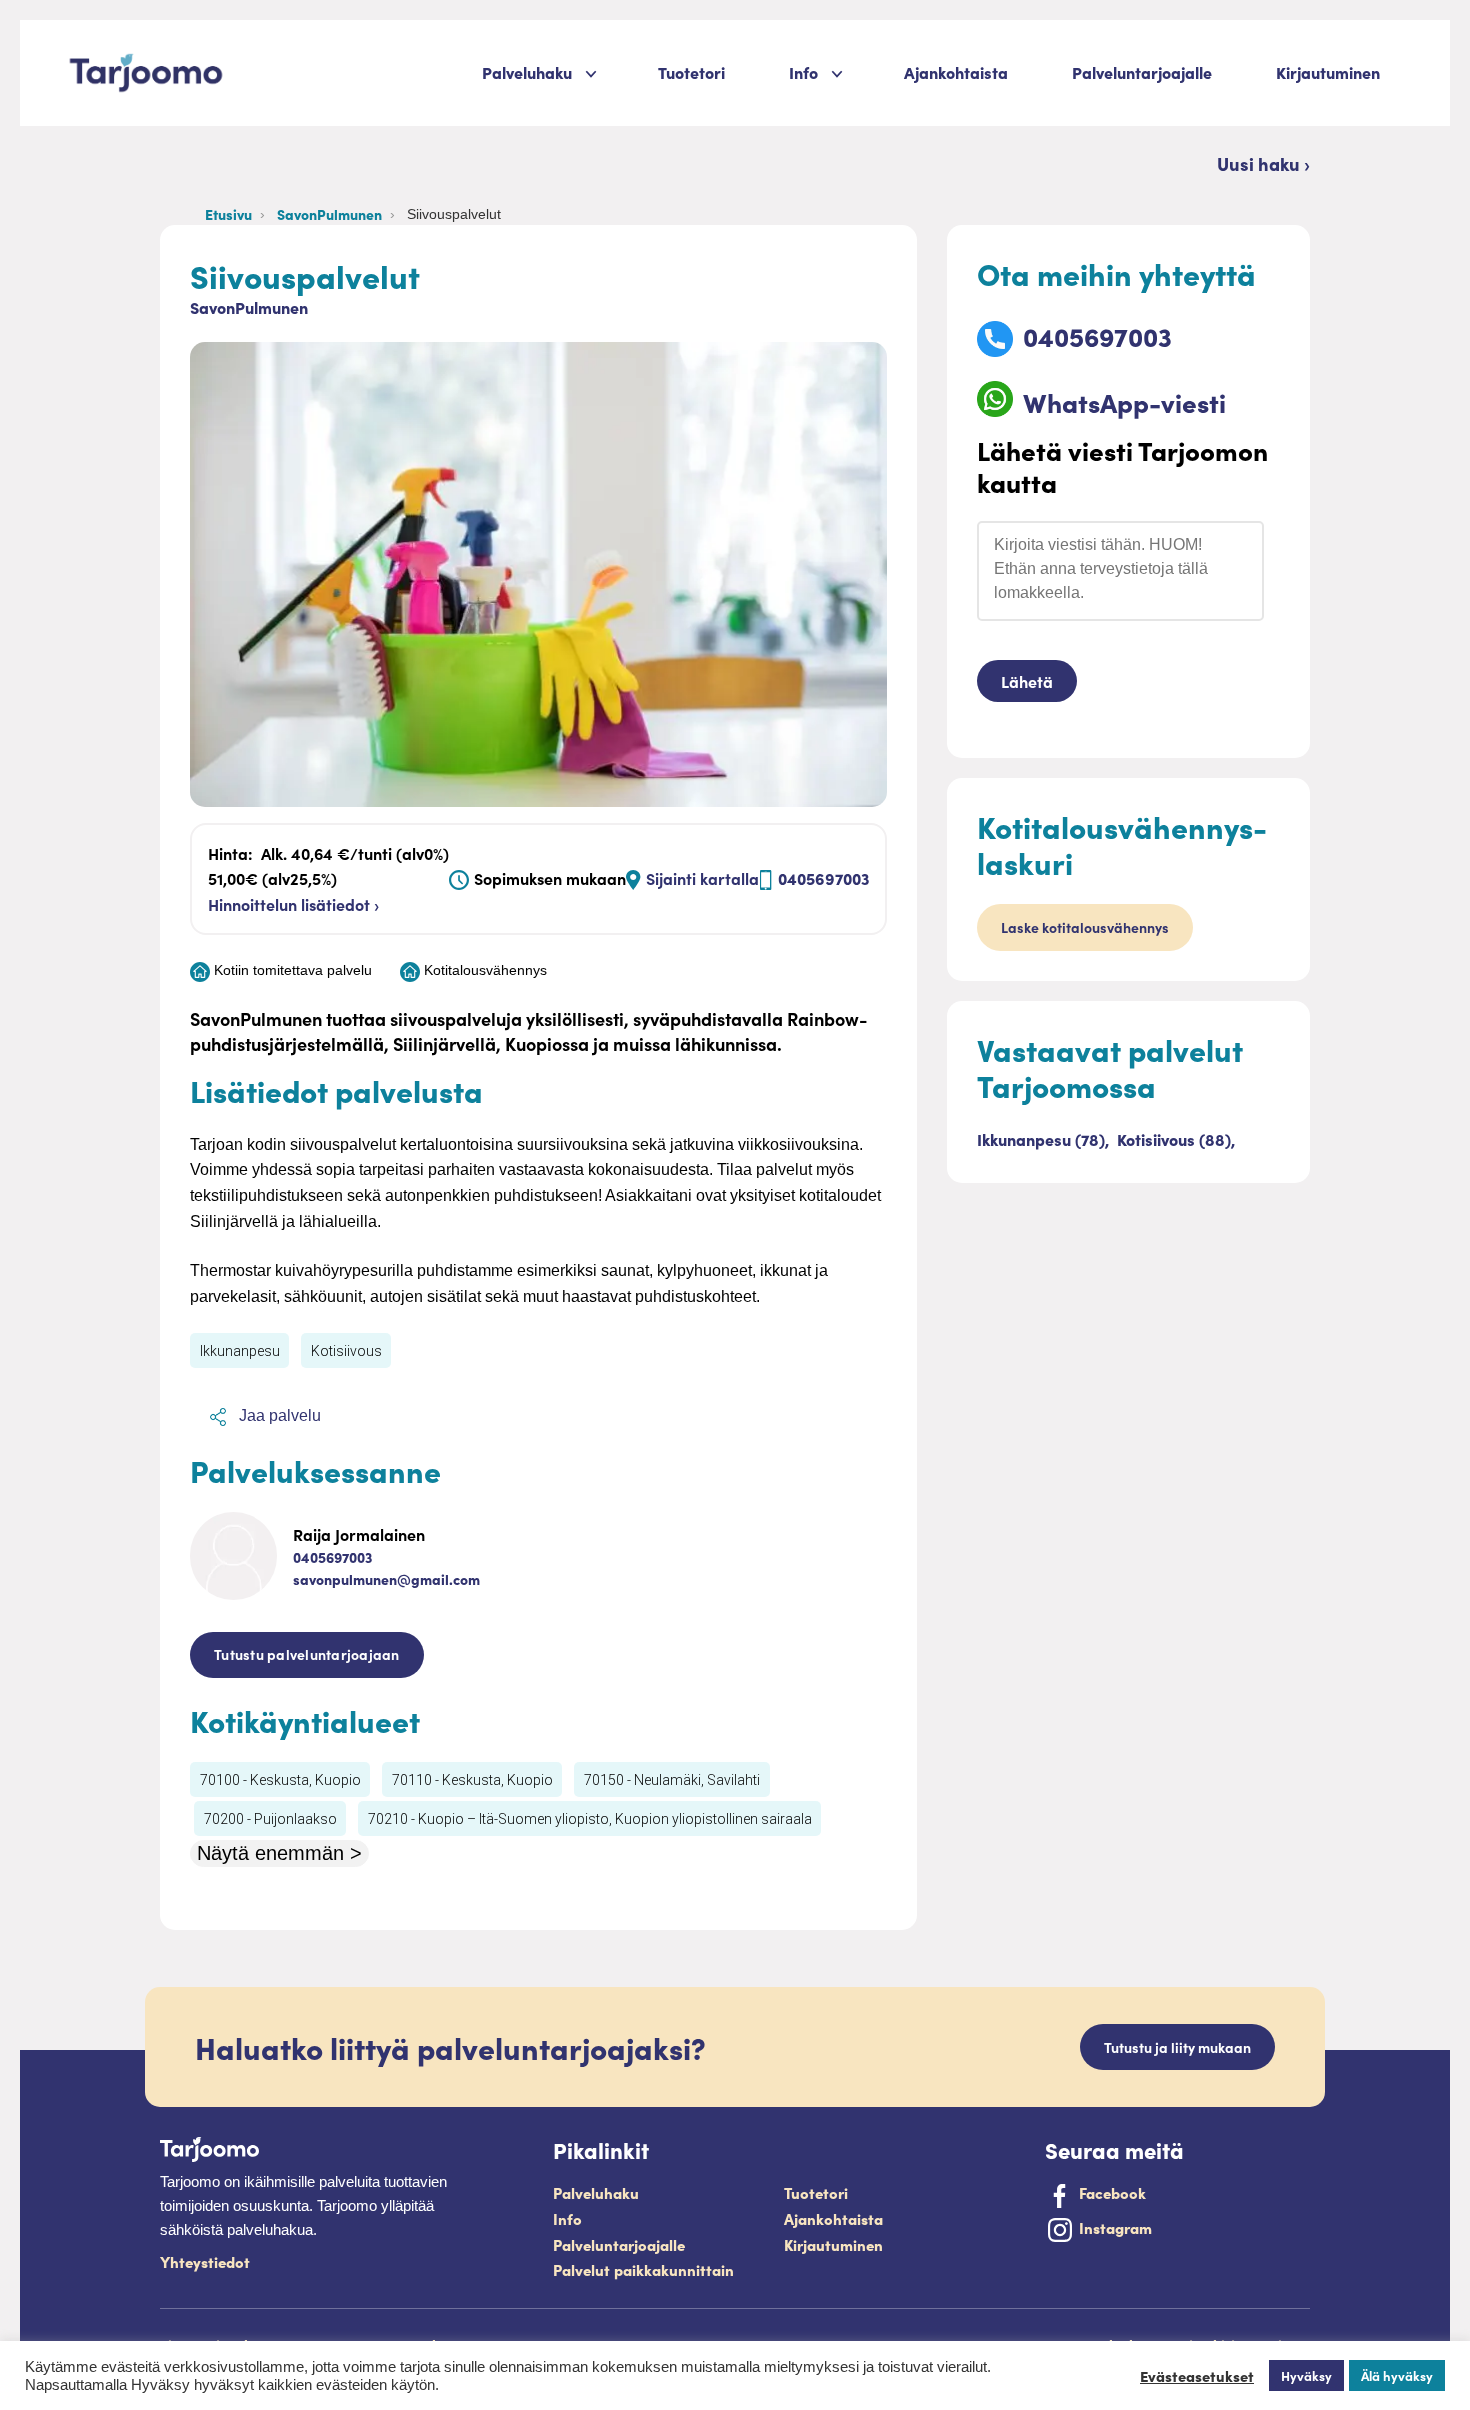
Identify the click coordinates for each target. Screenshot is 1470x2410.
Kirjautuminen (1328, 72)
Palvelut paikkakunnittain (643, 2269)
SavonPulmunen (329, 214)
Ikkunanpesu (240, 1351)
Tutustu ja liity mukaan (1177, 2047)
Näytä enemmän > (279, 1853)
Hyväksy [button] (1306, 2375)
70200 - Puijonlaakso (270, 1819)
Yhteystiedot (205, 2261)
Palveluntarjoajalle (1142, 72)
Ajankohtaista (956, 72)
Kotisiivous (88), (1176, 1139)
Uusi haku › (1263, 163)
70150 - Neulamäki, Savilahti (672, 1780)
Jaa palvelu (278, 1415)
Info (567, 2218)
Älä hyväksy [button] (1397, 2375)
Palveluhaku (527, 72)
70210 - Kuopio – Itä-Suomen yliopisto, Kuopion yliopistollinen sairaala (590, 1819)
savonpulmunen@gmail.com (386, 1579)
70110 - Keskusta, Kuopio (472, 1780)
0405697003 (823, 878)
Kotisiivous (346, 1351)
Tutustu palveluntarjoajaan (307, 1654)
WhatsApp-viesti (1124, 401)
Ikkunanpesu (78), (1045, 1139)
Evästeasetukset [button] (1197, 2376)
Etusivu (228, 214)
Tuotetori (691, 72)
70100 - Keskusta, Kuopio (280, 1780)
